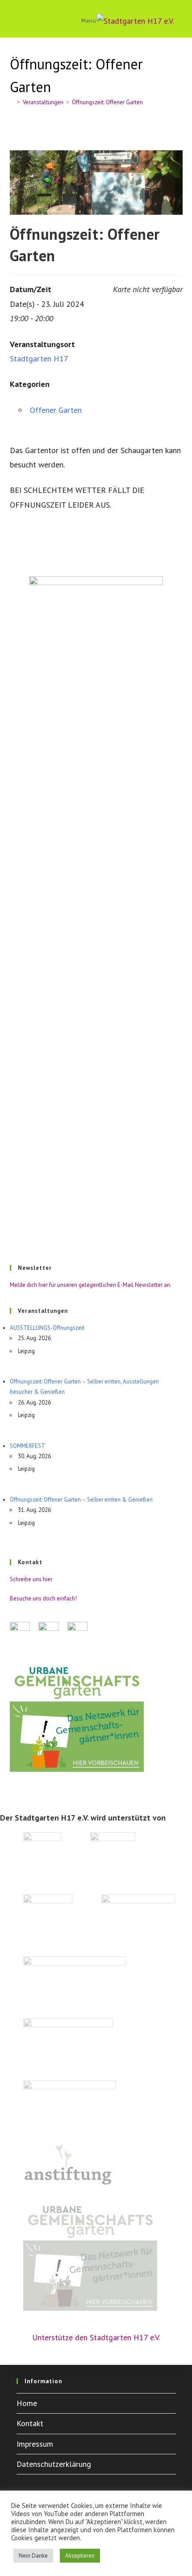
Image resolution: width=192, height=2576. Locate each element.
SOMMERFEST (27, 1446)
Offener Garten (56, 410)
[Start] (12, 102)
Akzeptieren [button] (80, 2556)
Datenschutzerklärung (54, 2464)
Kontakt (30, 2423)
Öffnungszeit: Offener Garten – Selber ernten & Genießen (81, 1500)
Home (27, 2403)
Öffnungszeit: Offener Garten (107, 102)
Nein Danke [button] (33, 2556)
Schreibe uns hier (31, 1579)
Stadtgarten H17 (39, 359)
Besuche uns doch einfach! (43, 1598)
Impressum (35, 2444)
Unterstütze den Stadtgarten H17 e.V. (96, 2337)
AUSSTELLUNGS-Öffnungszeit (47, 1328)
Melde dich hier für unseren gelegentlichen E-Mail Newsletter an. (91, 1285)
